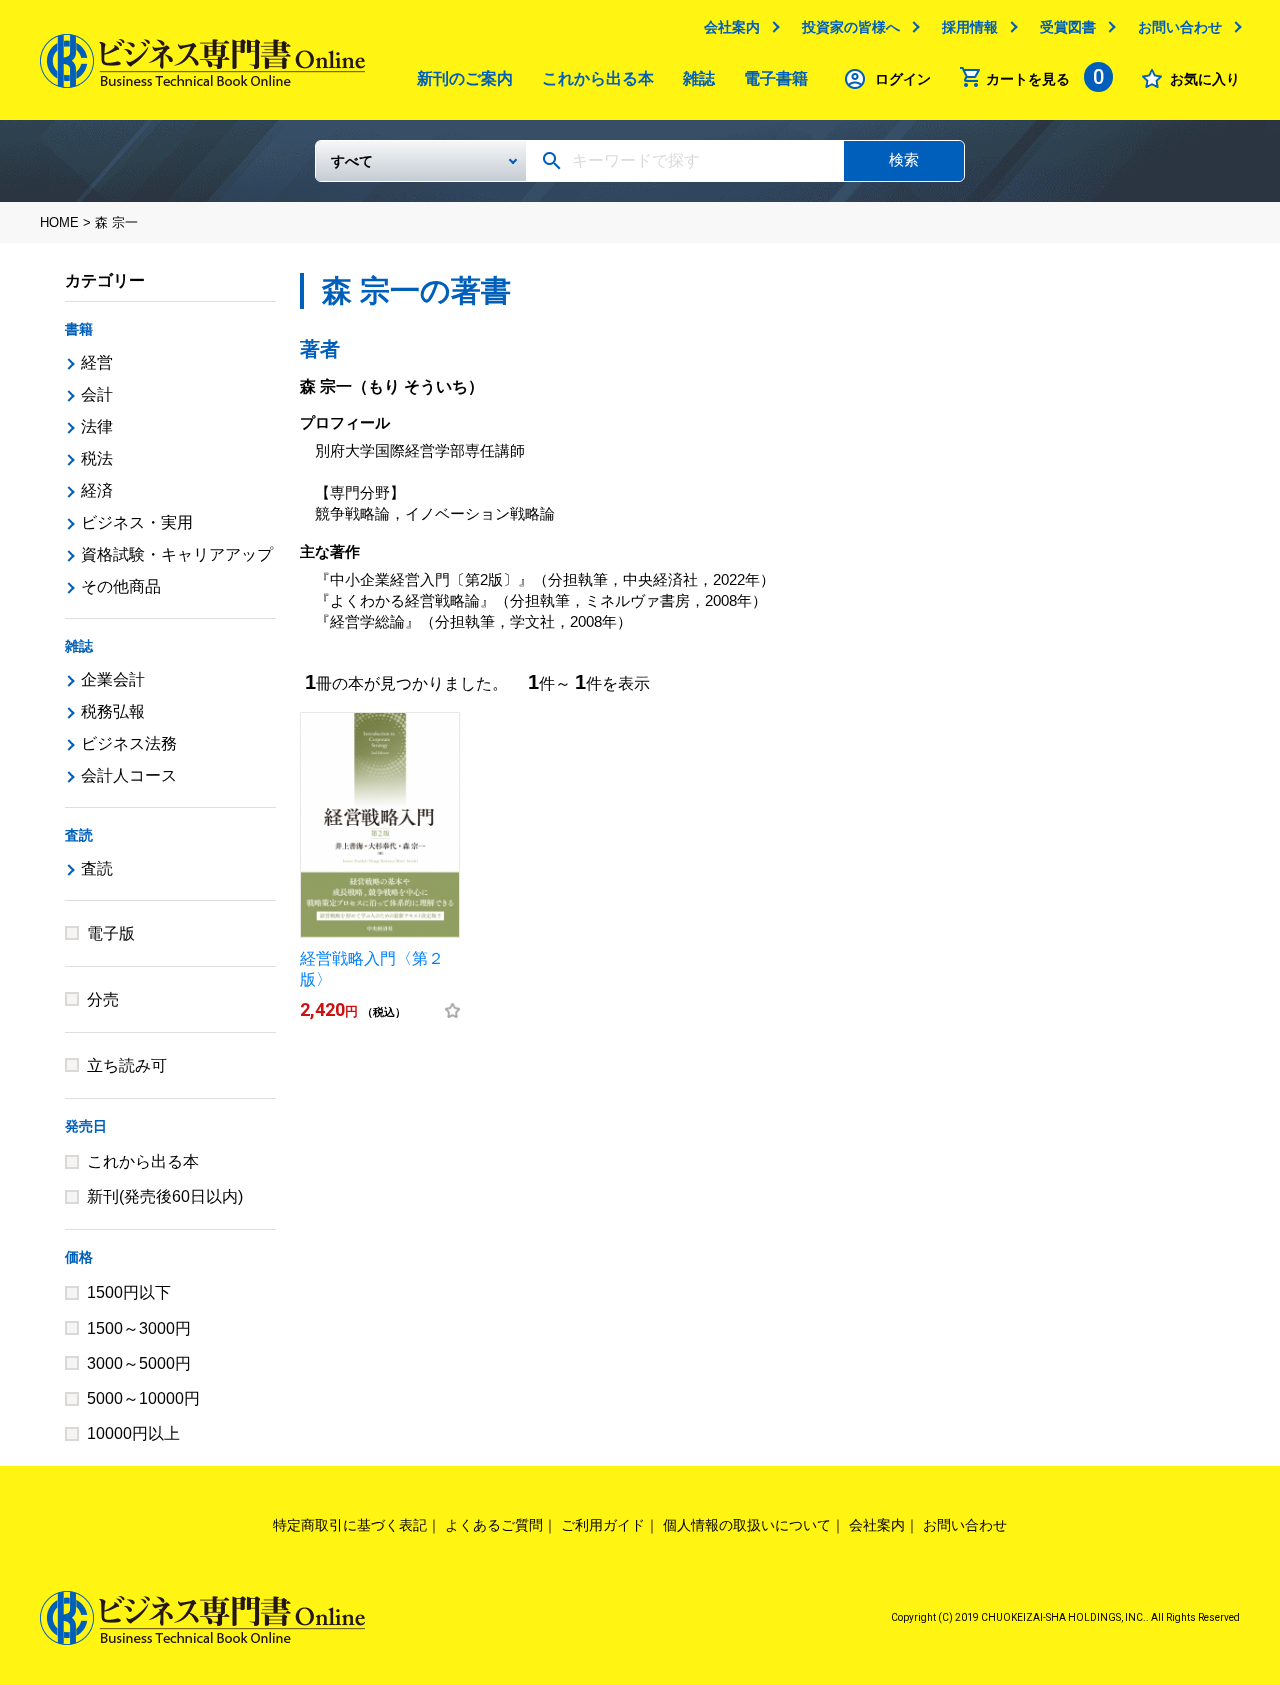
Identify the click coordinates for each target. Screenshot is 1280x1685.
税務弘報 (113, 711)
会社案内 (732, 27)
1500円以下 (129, 1292)
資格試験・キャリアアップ (177, 554)
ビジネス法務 (129, 743)
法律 (97, 426)
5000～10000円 (143, 1398)
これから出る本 (598, 78)
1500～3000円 (139, 1328)
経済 (97, 490)
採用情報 (970, 27)
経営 (97, 362)
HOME (59, 222)
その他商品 (121, 586)
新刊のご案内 (465, 78)
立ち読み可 (127, 1065)
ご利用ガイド (603, 1525)
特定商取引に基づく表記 (350, 1525)
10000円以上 (133, 1433)
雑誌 (699, 78)
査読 (79, 835)
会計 (97, 394)
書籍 (79, 329)
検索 (904, 159)
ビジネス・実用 (137, 522)
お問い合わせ (1180, 27)
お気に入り (1205, 79)
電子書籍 (776, 78)
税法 (97, 458)
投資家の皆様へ (851, 27)
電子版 (111, 933)
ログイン (903, 79)
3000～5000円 (139, 1363)
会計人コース (129, 775)
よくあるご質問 (494, 1525)
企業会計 (113, 679)
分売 (103, 999)
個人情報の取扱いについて (747, 1525)
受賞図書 (1068, 27)
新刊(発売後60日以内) (165, 1196)
